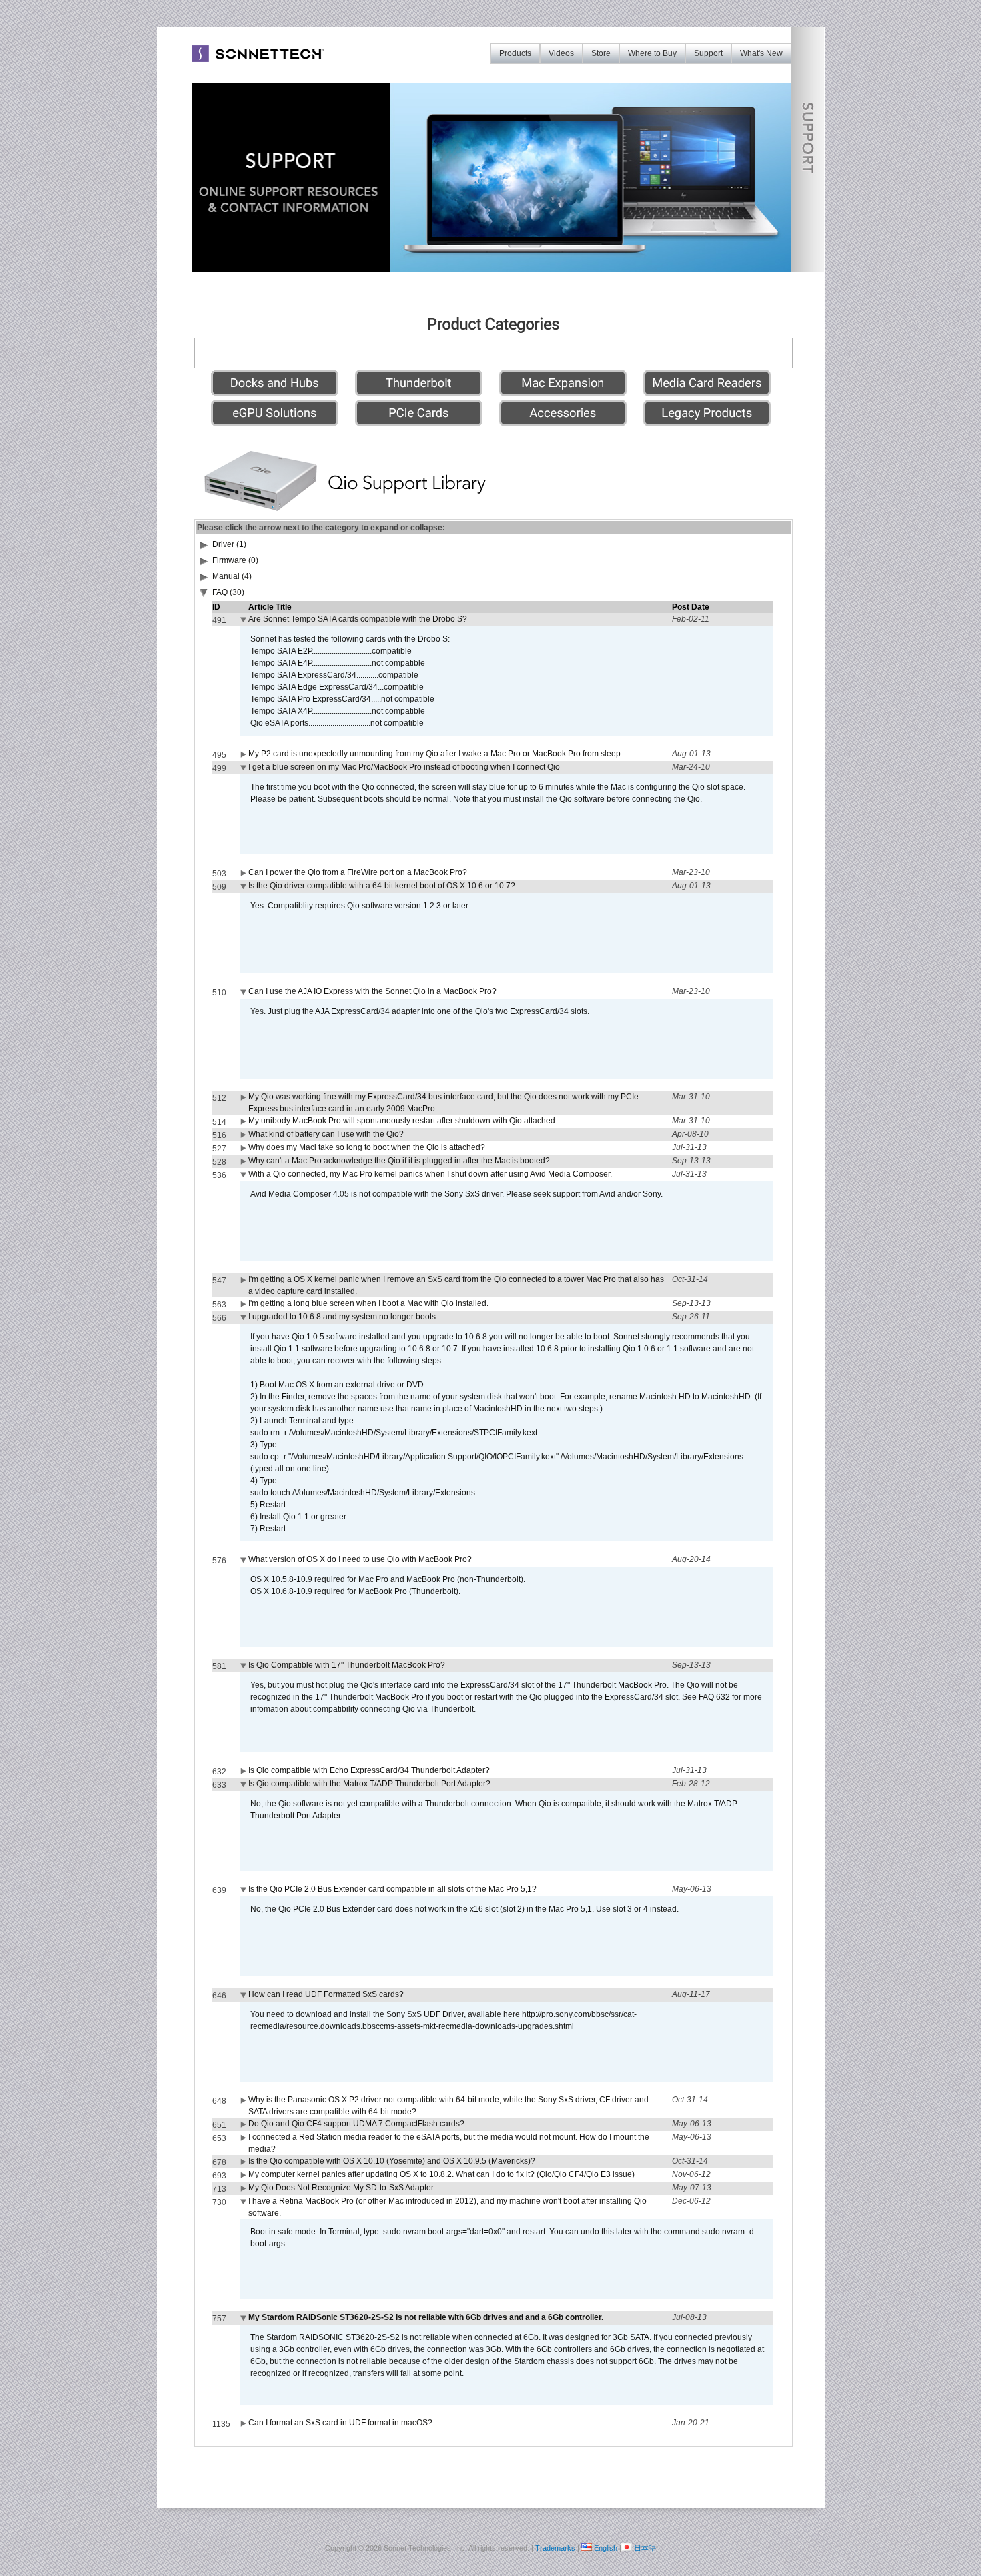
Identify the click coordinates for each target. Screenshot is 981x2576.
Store (601, 53)
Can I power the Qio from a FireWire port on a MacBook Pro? (358, 872)
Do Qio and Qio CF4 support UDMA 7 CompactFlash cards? (356, 2124)
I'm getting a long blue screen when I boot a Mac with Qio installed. (368, 1303)
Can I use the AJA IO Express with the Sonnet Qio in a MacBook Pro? (372, 991)
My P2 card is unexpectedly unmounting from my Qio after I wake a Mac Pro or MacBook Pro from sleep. (435, 754)
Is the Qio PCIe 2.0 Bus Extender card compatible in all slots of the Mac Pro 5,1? (392, 1889)
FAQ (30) (228, 592)
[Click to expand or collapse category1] (204, 595)
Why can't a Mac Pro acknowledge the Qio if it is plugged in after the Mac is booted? (399, 1161)
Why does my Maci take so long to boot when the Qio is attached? (367, 1147)
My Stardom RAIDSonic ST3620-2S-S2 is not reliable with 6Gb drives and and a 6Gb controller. (426, 2317)
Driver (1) (229, 544)
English (606, 2548)
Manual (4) (232, 576)
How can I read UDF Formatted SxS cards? (326, 1994)
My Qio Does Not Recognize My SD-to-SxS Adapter (341, 2188)
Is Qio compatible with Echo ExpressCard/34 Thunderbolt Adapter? (369, 1770)
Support (708, 53)
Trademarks (555, 2548)
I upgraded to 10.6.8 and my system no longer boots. (343, 1317)
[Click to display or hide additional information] (244, 622)
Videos (561, 53)
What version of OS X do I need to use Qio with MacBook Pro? (360, 1559)
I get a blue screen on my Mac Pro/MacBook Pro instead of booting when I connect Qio (404, 767)
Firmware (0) (235, 560)
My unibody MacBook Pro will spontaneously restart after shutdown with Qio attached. (403, 1121)
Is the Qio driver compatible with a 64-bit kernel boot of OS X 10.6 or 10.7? (382, 886)
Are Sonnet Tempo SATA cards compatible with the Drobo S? (358, 619)
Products (515, 53)
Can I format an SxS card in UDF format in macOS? (340, 2423)
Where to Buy (652, 53)
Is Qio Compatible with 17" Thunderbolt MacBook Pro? (347, 1665)
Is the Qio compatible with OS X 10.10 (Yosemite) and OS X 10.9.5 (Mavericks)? (392, 2161)
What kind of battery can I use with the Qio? (326, 1134)
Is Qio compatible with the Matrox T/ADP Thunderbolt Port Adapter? (369, 1784)
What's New (761, 53)
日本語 (645, 2548)
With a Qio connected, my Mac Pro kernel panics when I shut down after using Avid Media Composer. (430, 1174)
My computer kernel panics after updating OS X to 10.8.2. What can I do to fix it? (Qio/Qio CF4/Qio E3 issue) (441, 2174)
